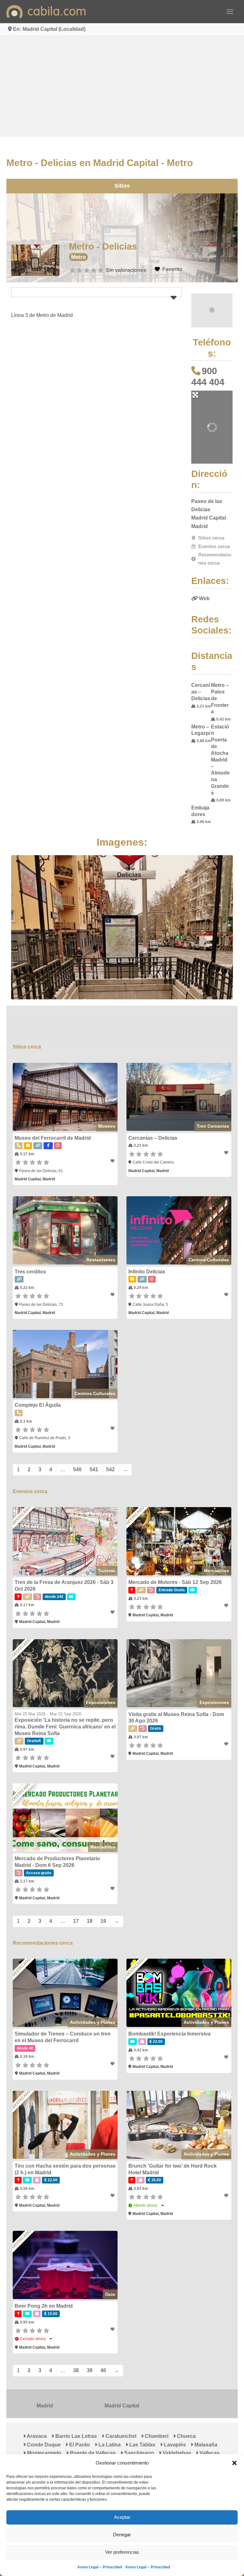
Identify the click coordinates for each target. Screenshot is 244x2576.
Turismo (106, 1562)
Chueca (179, 2447)
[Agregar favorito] (113, 1140)
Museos (106, 1105)
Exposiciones (100, 1698)
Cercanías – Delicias (204, 692)
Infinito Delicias (147, 1255)
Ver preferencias (122, 2552)
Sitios (122, 186)
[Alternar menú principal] (230, 12)
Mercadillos (223, 1562)
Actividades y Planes (92, 2025)
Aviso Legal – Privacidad (100, 2567)
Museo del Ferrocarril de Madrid (46, 1117)
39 (83, 2381)
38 (70, 2381)
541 (88, 1457)
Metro (75, 257)
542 (104, 1457)
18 (83, 1920)
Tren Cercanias (219, 1105)
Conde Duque (214, 2447)
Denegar (122, 2535)
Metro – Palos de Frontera (227, 692)
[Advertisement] (122, 86)
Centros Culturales (215, 1243)
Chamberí (150, 2447)
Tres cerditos (24, 1255)
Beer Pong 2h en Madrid (37, 2317)
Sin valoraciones (123, 270)
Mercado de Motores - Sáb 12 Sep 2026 (175, 1573)
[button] (234, 2463)
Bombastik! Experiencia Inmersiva (170, 2037)
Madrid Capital (122, 2416)
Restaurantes (101, 1243)
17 (70, 1920)
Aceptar (122, 2517)
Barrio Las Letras (69, 2447)
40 (97, 2381)
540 (71, 1457)
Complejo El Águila (31, 1392)
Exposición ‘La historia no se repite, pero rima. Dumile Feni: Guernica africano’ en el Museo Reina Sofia (59, 1722)
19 (97, 1920)
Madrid (41, 2416)
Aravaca (30, 2447)
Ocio (110, 2305)
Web (208, 598)
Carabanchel (114, 2447)
